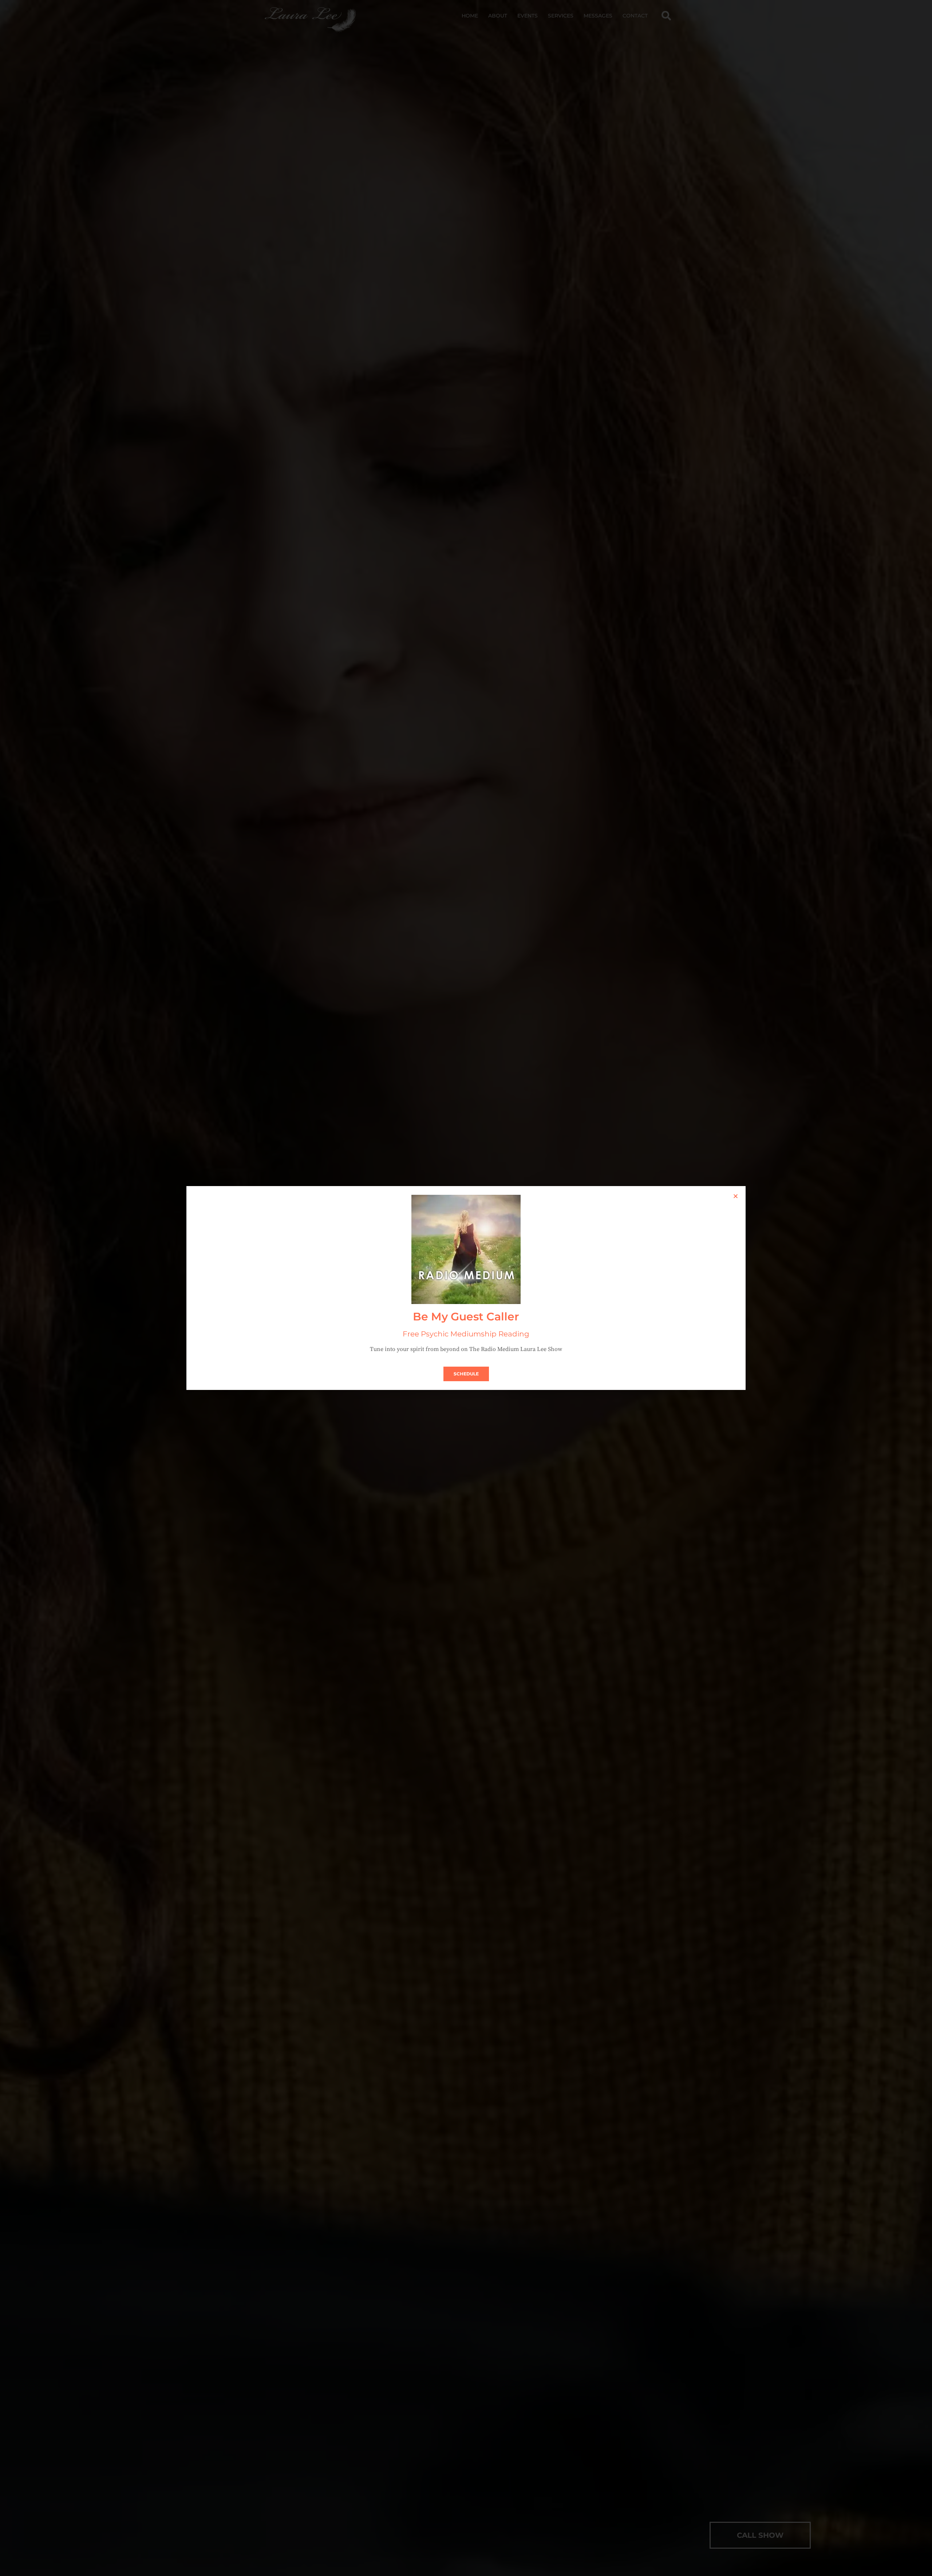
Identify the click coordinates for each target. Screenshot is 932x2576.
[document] (466, 1288)
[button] (736, 1196)
